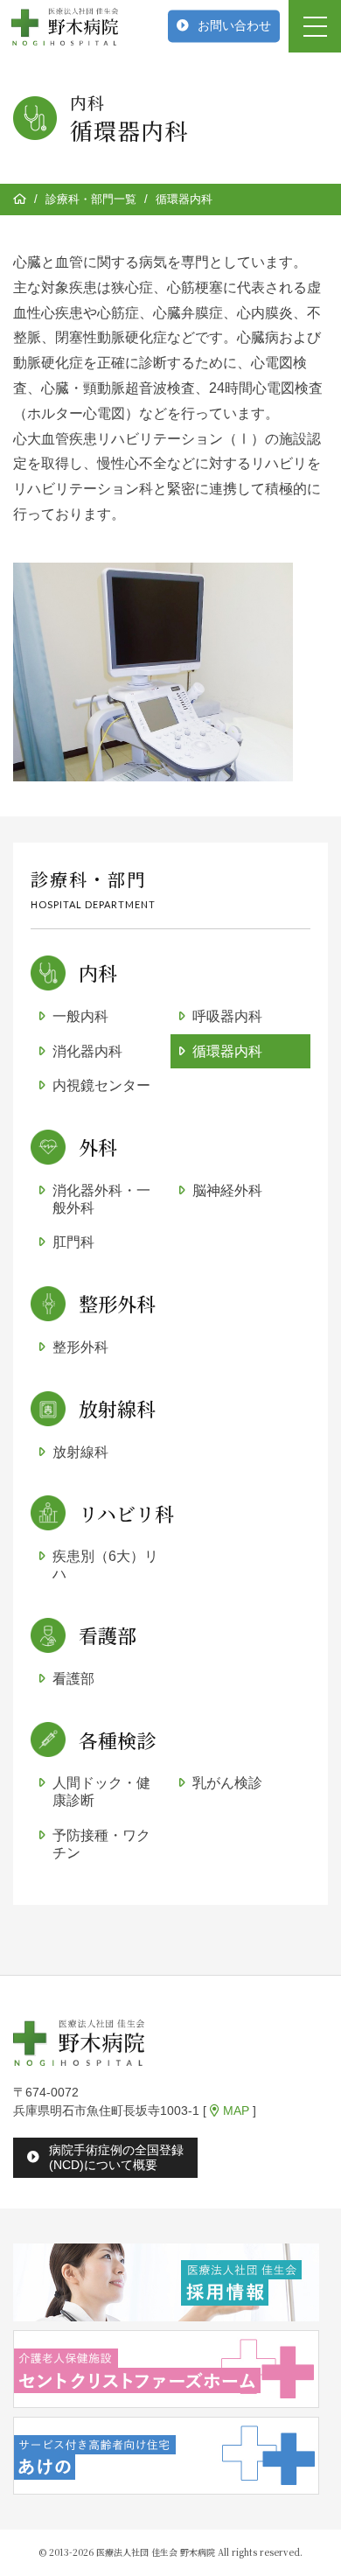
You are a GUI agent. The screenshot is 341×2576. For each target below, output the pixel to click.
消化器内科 (87, 1051)
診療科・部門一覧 (91, 199)
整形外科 (80, 1347)
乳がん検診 (227, 1783)
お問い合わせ (234, 25)
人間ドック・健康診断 (101, 1792)
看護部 (73, 1679)
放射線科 (80, 1452)
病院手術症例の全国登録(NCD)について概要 (116, 2157)
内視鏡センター (101, 1085)
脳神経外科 (227, 1190)
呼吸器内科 (227, 1016)
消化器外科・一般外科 (101, 1199)
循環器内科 (227, 1051)
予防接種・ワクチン (101, 1844)
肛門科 (73, 1242)
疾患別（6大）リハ (105, 1565)
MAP (234, 2110)
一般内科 (80, 1016)
